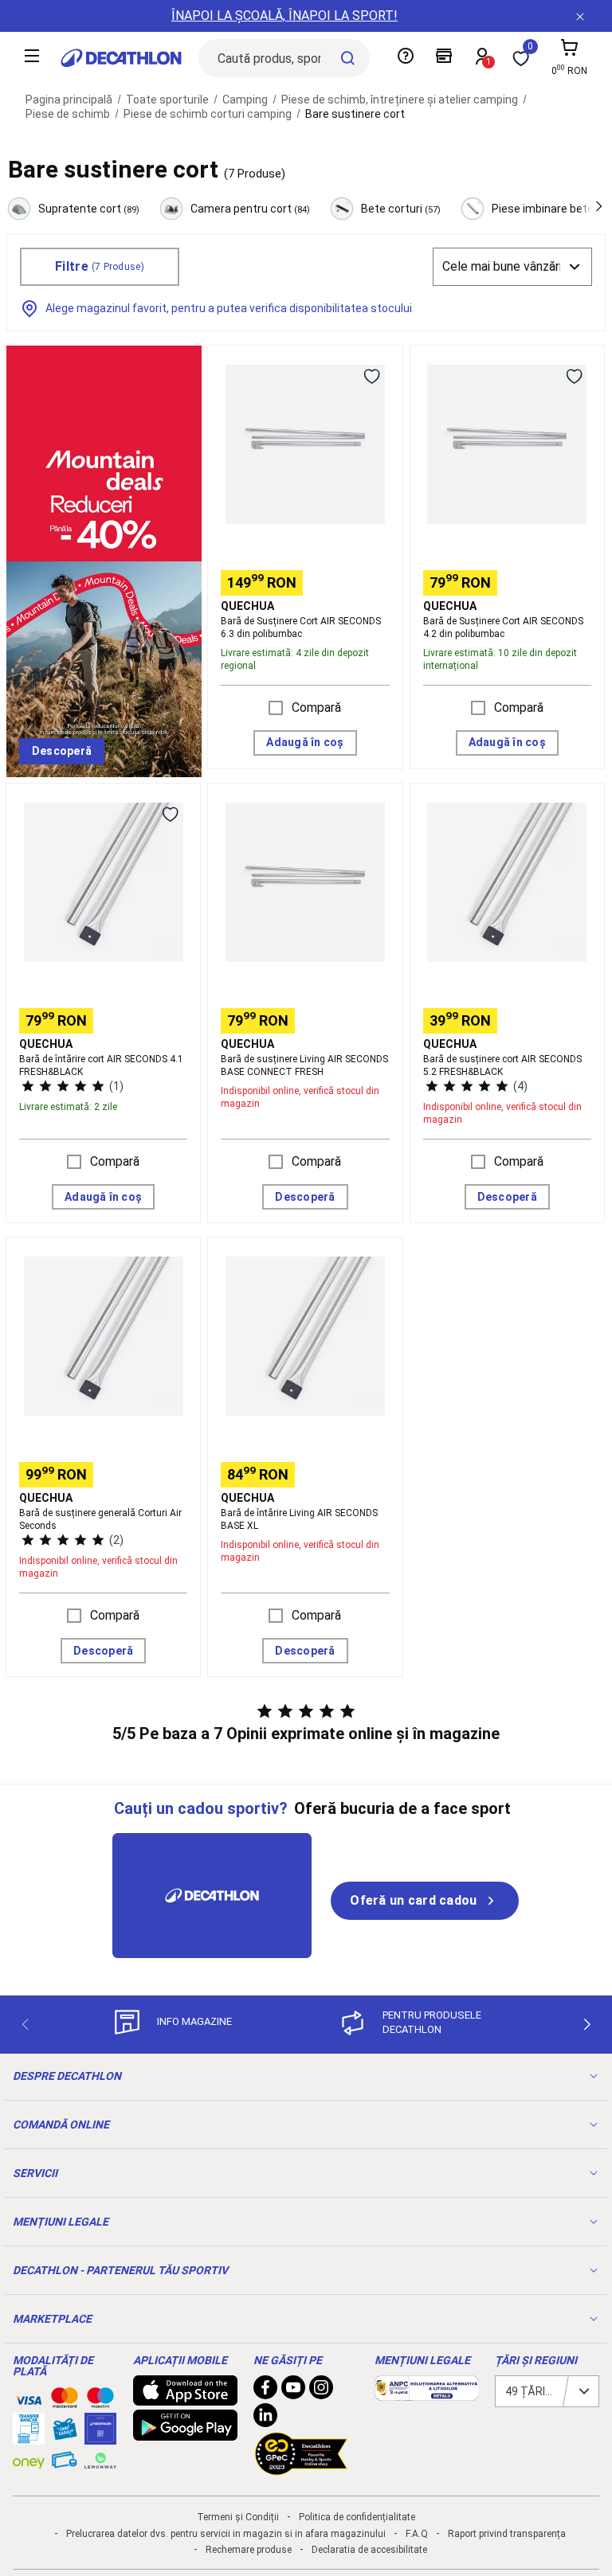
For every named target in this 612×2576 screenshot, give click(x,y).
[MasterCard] (65, 2401)
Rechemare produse (249, 2550)
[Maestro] (100, 2401)
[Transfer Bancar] (29, 2437)
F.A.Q (417, 2534)
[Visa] (29, 2398)
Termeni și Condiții (238, 2517)
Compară (316, 708)
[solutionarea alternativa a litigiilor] (427, 2393)
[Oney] (29, 2461)
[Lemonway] (100, 2461)
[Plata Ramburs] (65, 2464)
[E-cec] (100, 2437)
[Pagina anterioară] (25, 2024)
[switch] (372, 376)
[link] (62, 752)
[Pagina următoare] (587, 2024)
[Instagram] (321, 2391)
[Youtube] (293, 2391)
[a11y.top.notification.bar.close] (580, 16)
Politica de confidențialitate (357, 2517)
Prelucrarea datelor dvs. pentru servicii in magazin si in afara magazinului (226, 2534)
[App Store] (185, 2398)
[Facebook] (265, 2391)
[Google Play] (185, 2433)
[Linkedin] (265, 2419)
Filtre (100, 266)
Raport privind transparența (507, 2534)
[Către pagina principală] (121, 58)
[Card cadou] (65, 2433)
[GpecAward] (301, 2469)
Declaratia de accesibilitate (369, 2550)
